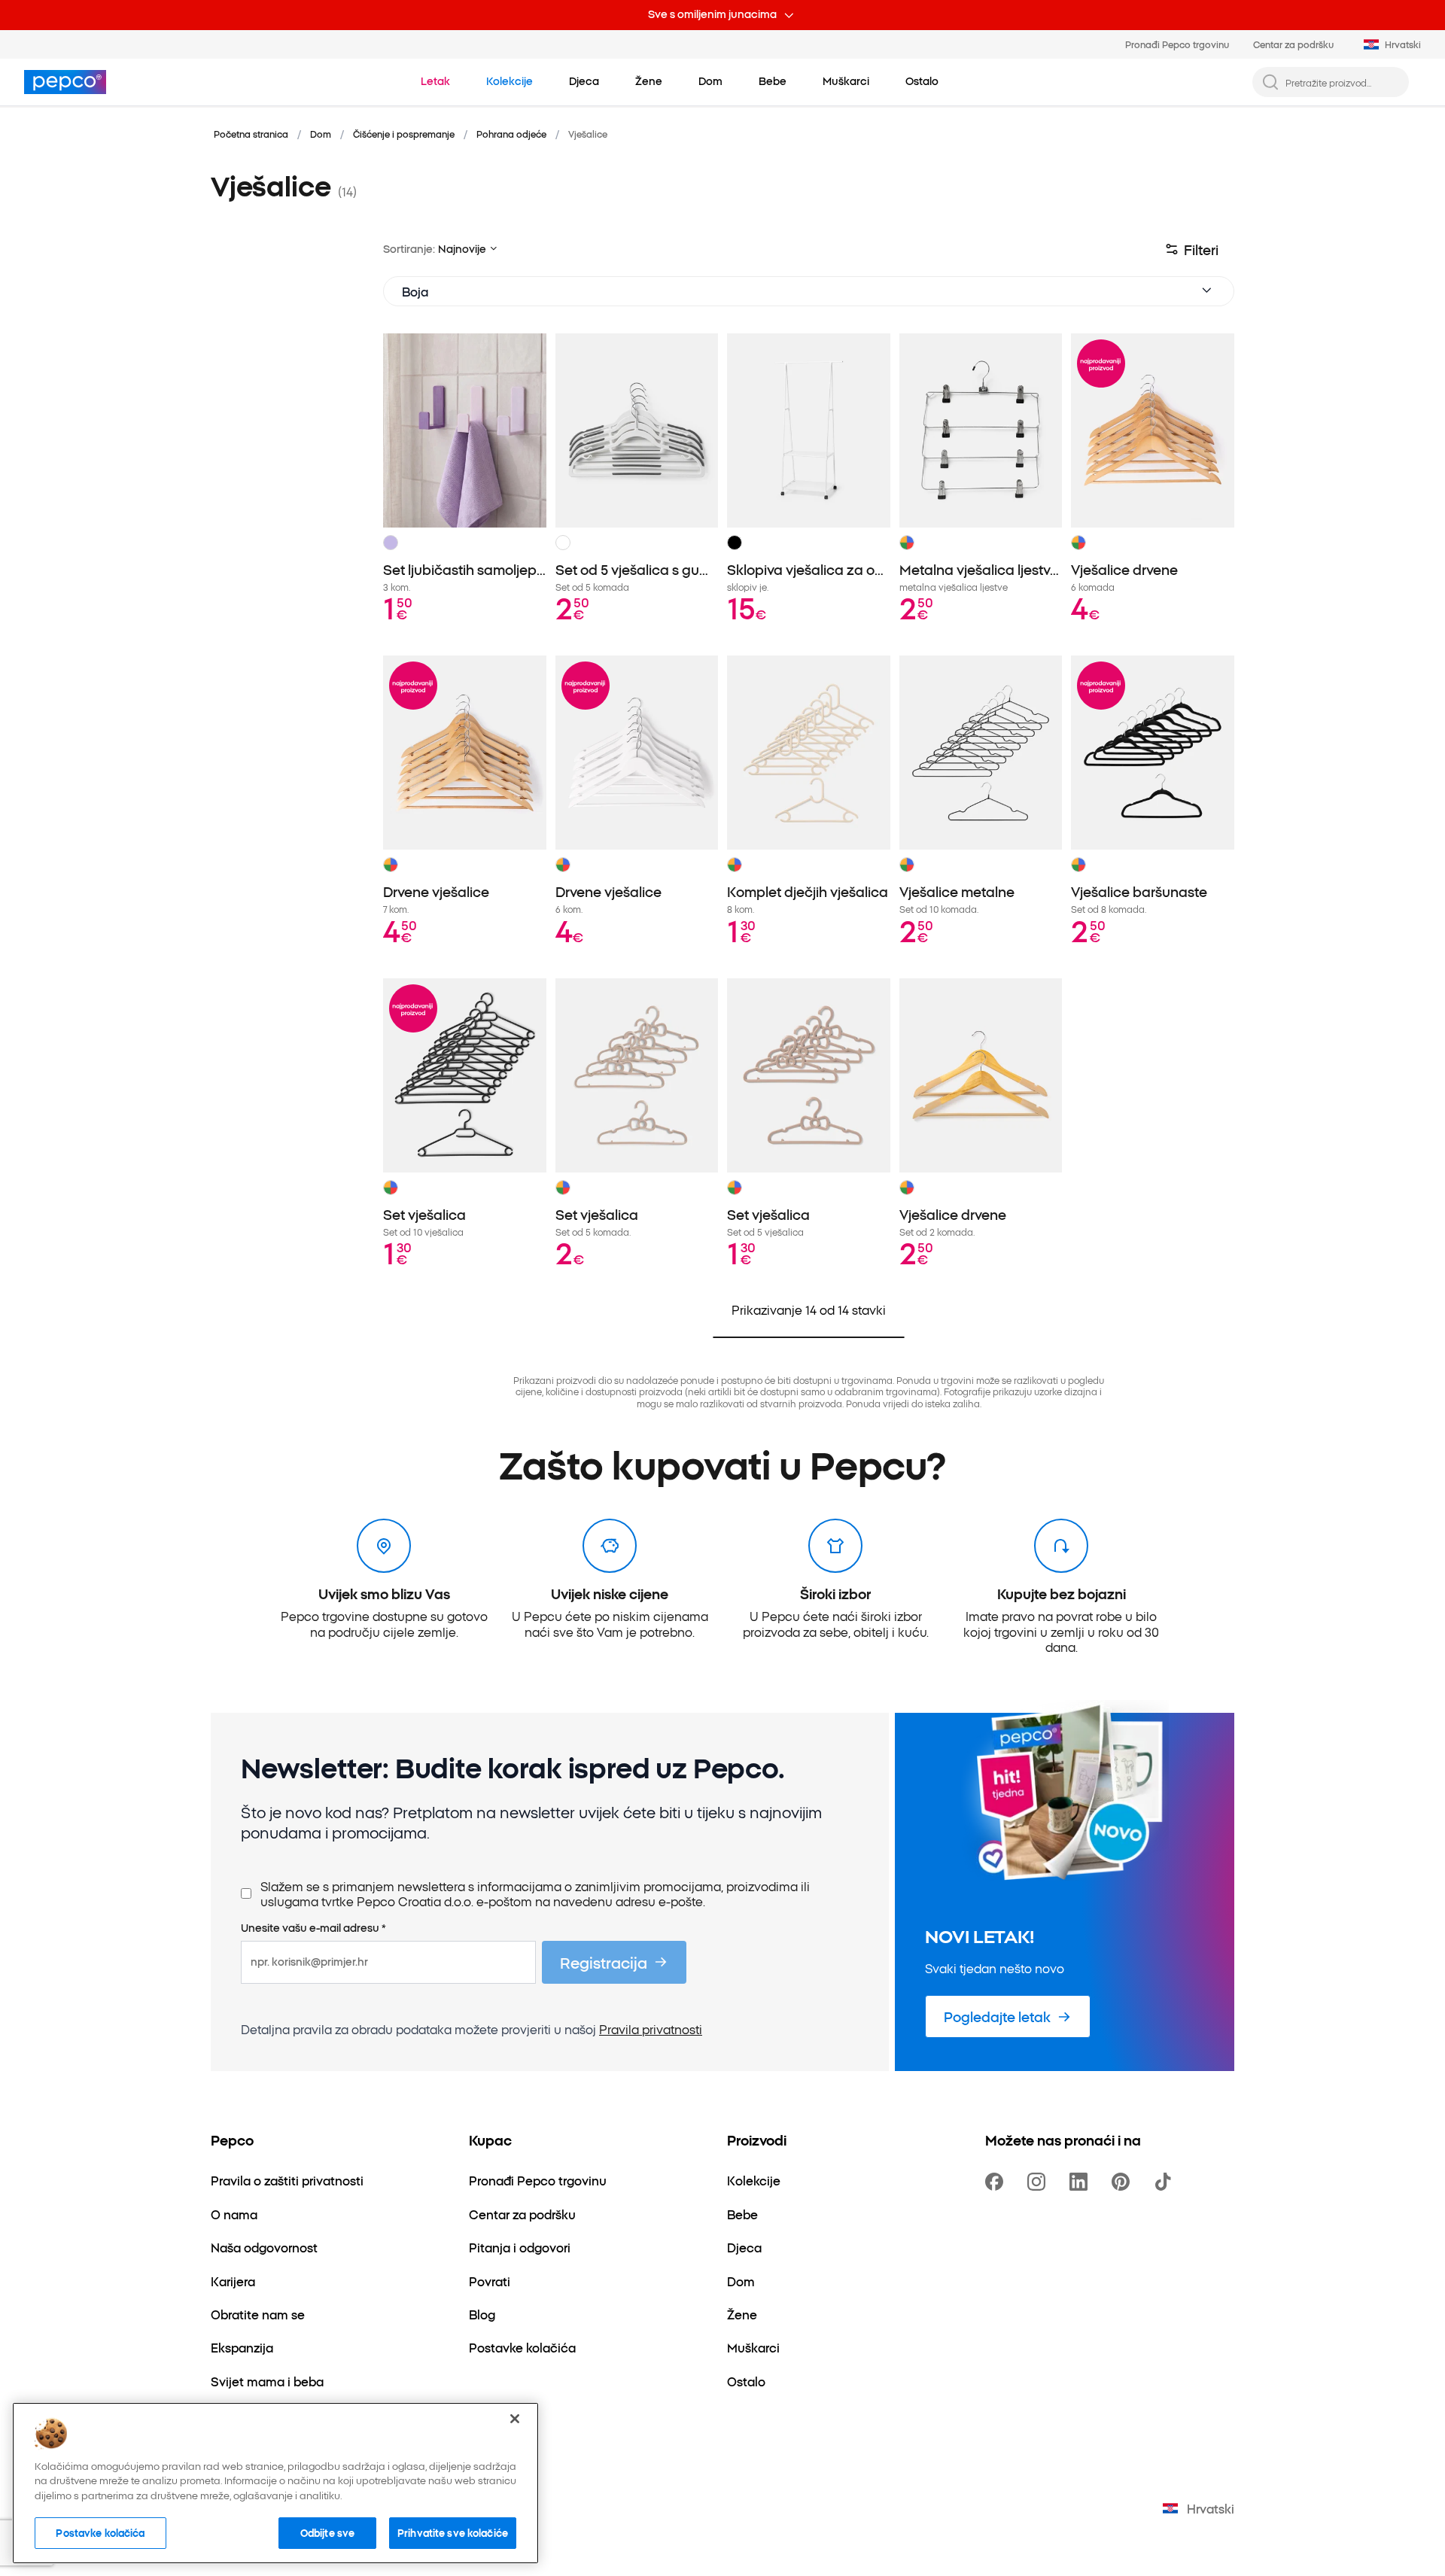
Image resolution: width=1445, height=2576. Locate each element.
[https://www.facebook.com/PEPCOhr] (997, 2182)
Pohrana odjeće (511, 134)
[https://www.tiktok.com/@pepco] (1166, 2182)
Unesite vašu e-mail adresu (313, 1928)
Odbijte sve (327, 2532)
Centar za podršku (1293, 44)
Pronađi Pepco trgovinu (1177, 44)
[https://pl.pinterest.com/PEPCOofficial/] (1124, 2182)
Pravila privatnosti (651, 2029)
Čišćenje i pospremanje (404, 134)
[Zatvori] (515, 2419)
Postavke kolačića (100, 2532)
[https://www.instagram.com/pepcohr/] (1039, 2182)
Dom (321, 134)
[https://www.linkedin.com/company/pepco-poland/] (1081, 2182)
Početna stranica (251, 134)
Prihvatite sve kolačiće (453, 2532)
